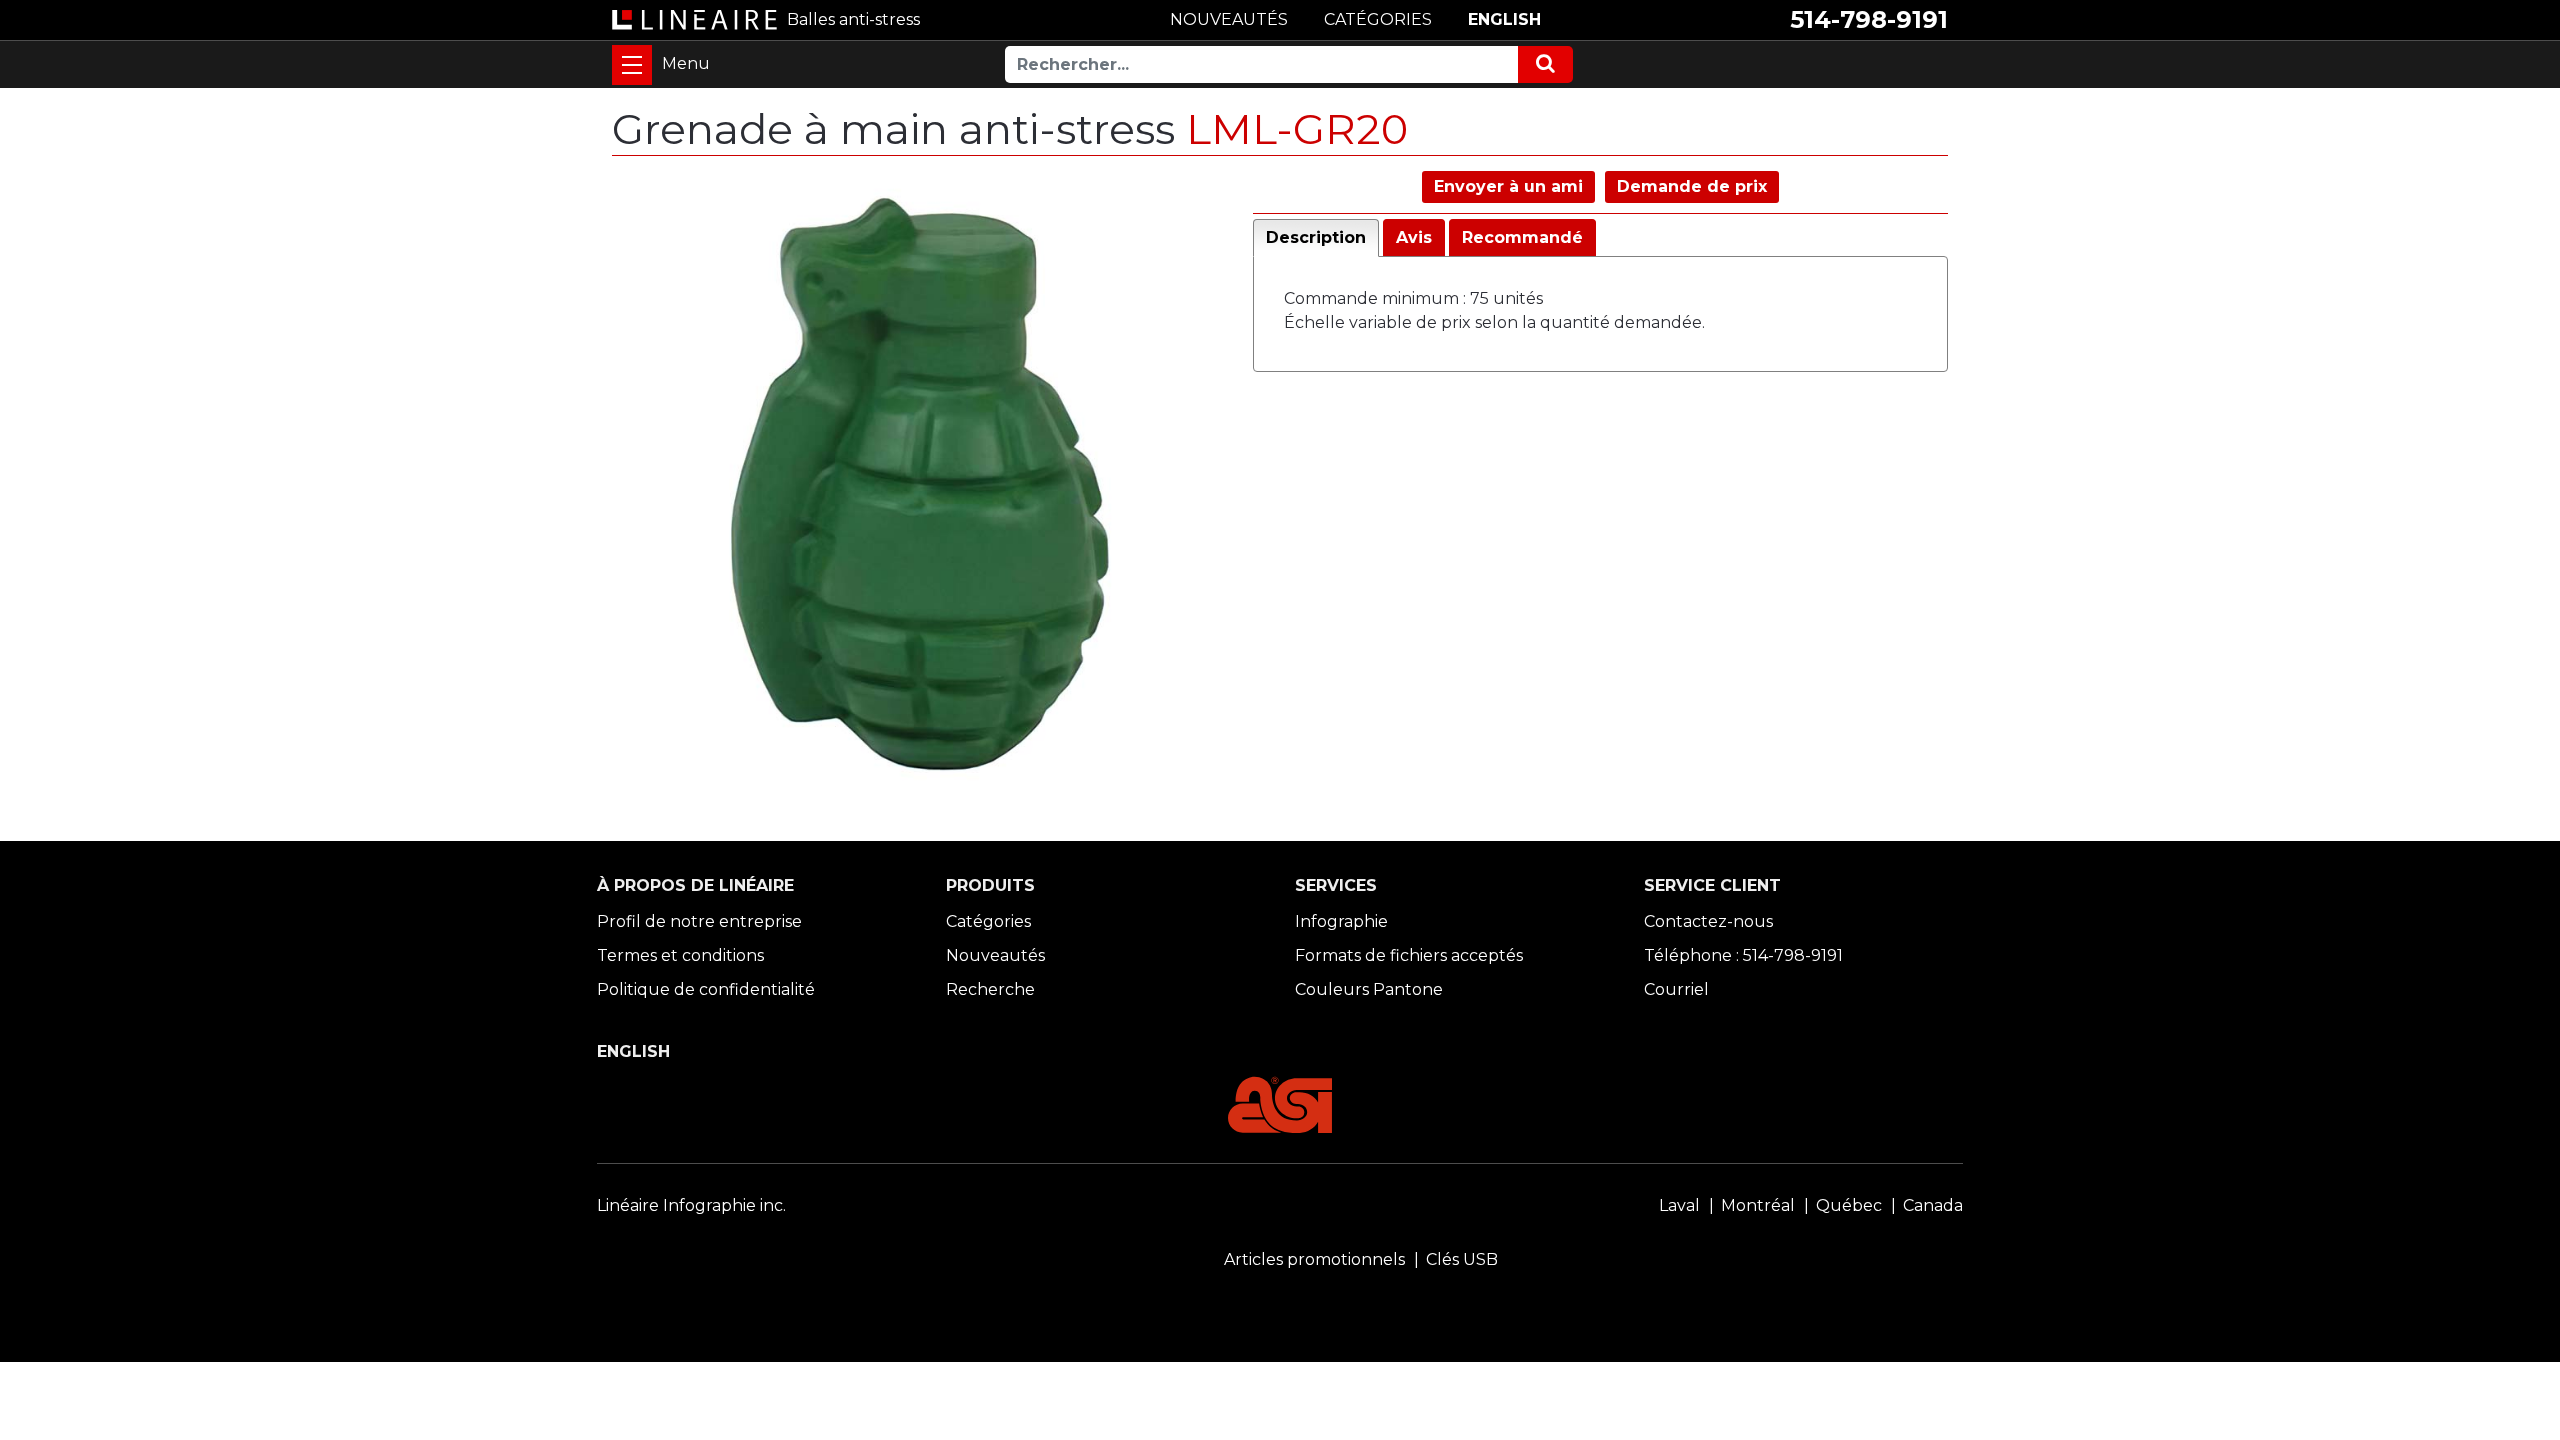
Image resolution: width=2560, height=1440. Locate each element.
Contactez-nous (1708, 921)
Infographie (1341, 921)
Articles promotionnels (1314, 1259)
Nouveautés (995, 955)
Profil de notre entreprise (699, 921)
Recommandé (1522, 237)
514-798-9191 (1869, 19)
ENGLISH (1504, 19)
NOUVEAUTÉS (1229, 19)
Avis (1414, 237)
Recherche (990, 989)
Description (1316, 237)
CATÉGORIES (1378, 19)
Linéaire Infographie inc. (691, 1205)
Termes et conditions (680, 955)
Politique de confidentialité (706, 989)
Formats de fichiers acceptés (1409, 955)
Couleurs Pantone (1369, 989)
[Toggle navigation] (632, 65)
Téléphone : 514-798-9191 (1743, 955)
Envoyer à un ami (1508, 186)
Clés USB (1462, 1259)
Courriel (1676, 989)
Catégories (988, 921)
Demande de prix (1692, 186)
